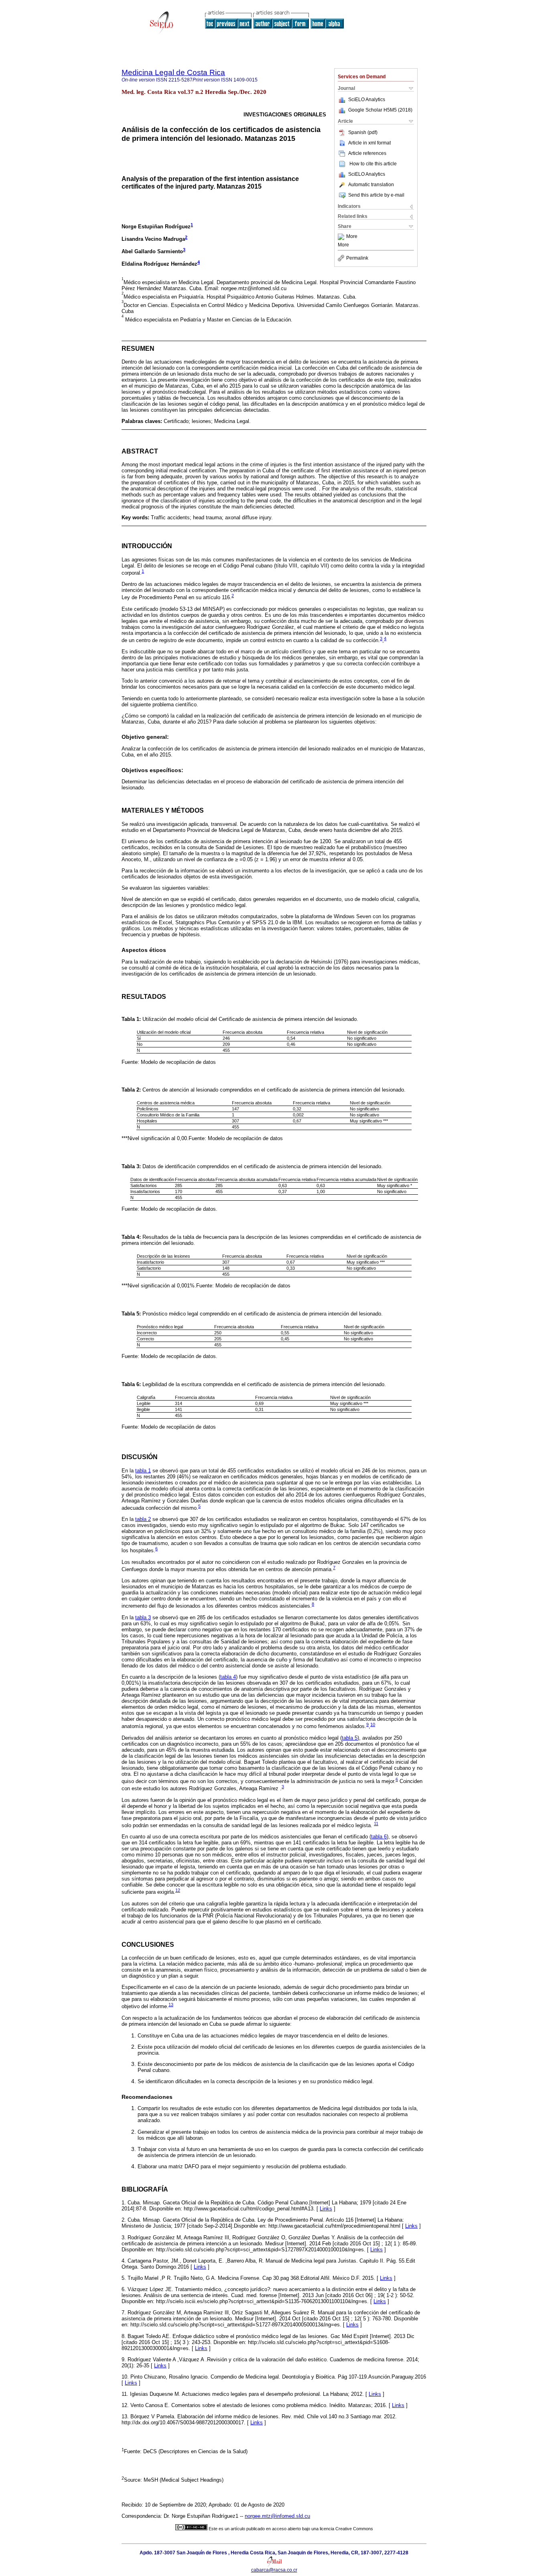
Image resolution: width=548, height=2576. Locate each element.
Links (326, 2209)
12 (178, 1890)
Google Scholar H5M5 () (380, 110)
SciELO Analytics (367, 100)
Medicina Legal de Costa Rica (173, 72)
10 (373, 1724)
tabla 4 (228, 1677)
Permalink (357, 258)
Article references (367, 153)
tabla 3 (143, 1617)
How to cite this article (373, 164)
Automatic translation (371, 185)
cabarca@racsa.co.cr (274, 2570)
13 (171, 2005)
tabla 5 (350, 1738)
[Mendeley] (342, 237)
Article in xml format (369, 143)
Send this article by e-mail (376, 195)
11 (376, 1824)
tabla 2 (143, 1519)
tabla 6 (379, 1837)
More (352, 237)
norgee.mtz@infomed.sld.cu (277, 2516)
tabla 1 (143, 1471)
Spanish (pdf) (363, 132)
